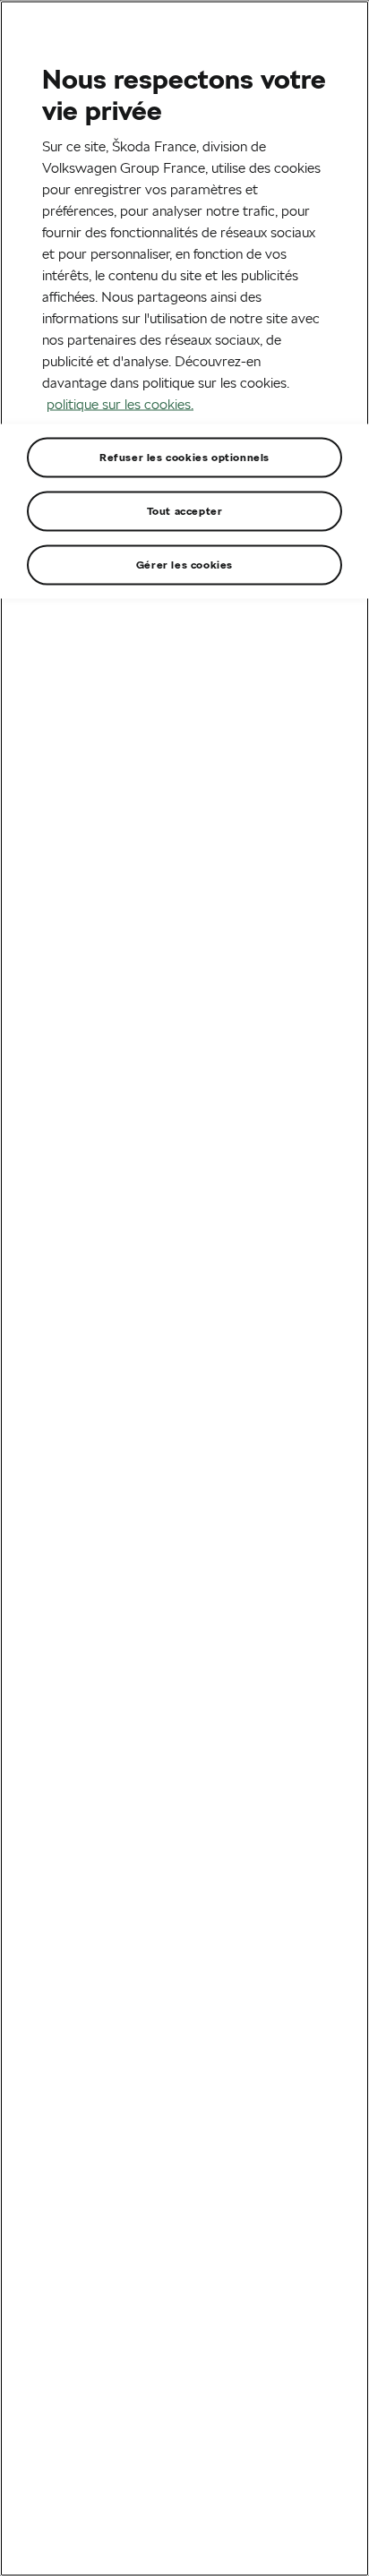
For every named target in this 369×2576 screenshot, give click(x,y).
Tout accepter (185, 510)
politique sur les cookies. (120, 403)
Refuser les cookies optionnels (184, 456)
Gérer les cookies (184, 564)
